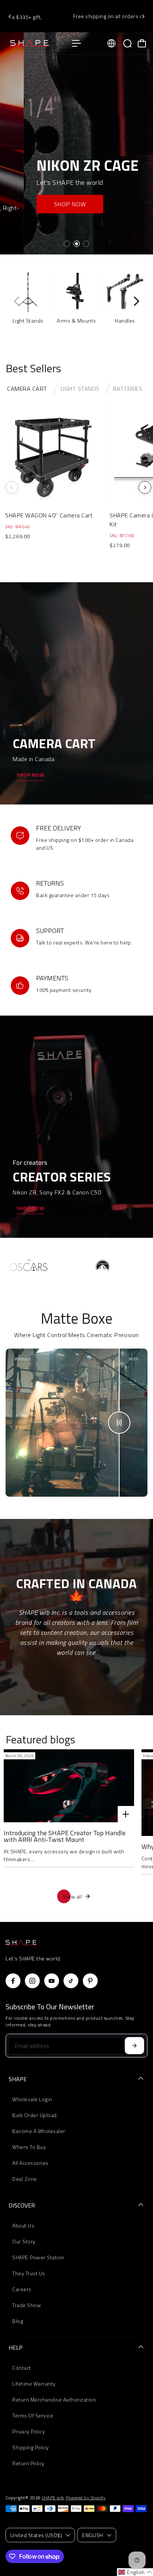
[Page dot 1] (67, 244)
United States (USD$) (36, 2535)
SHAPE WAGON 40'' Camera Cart (49, 515)
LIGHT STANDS (80, 389)
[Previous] (10, 16)
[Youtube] (52, 1981)
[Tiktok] (71, 1981)
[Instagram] (32, 1981)
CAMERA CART (27, 389)
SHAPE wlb (53, 2498)
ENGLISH (93, 2535)
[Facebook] (13, 1981)
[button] (135, 2572)
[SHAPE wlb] (35, 43)
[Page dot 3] (86, 244)
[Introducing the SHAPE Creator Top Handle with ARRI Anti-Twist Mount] (69, 1786)
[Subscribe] (134, 2046)
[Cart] (142, 43)
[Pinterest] (90, 1981)
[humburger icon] (76, 43)
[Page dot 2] (76, 244)
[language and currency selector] (111, 43)
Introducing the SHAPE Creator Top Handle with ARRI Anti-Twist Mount (65, 1836)
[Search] (127, 43)
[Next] (143, 16)
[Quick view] (98, 411)
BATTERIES (128, 389)
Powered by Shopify (86, 2498)
